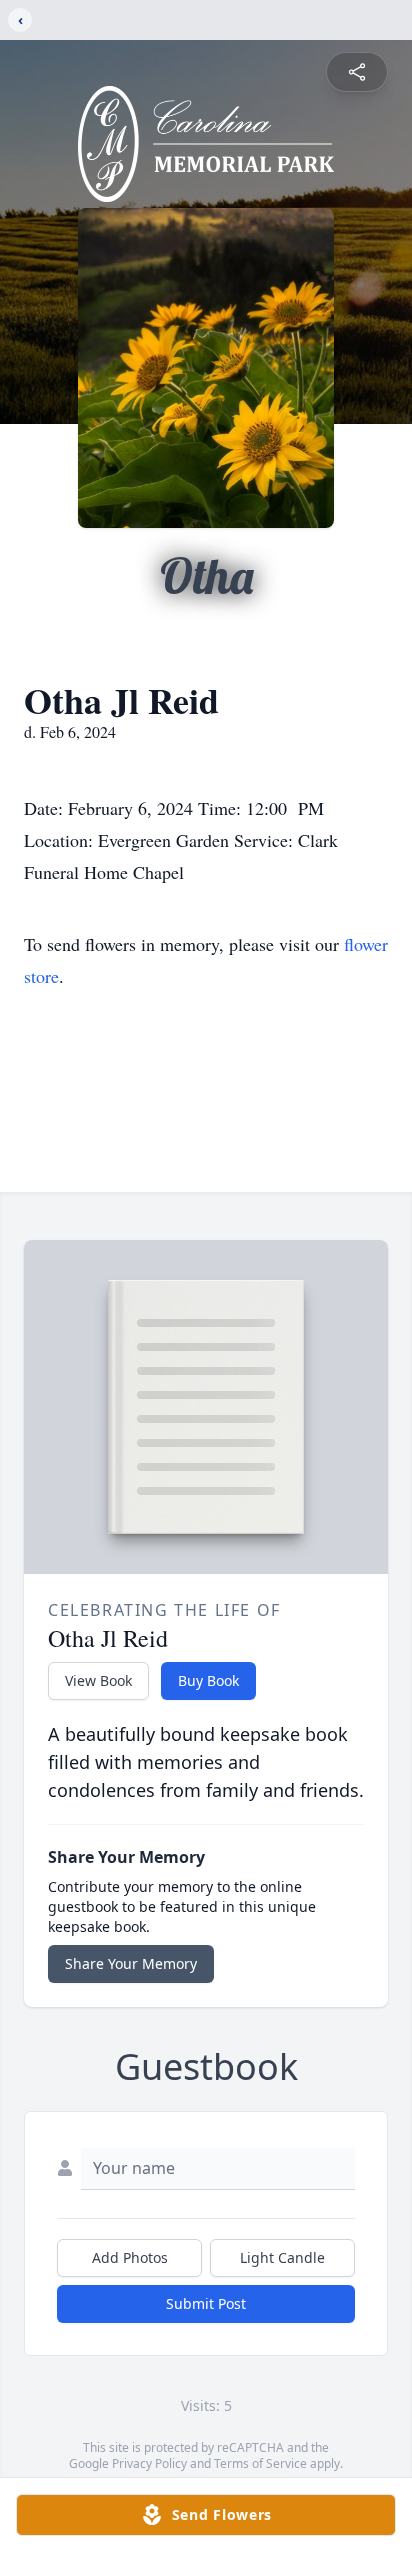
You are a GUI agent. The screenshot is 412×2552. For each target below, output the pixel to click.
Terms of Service (260, 2463)
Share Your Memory (131, 1963)
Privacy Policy (149, 2463)
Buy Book (208, 1680)
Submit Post (206, 2303)
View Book (98, 1680)
